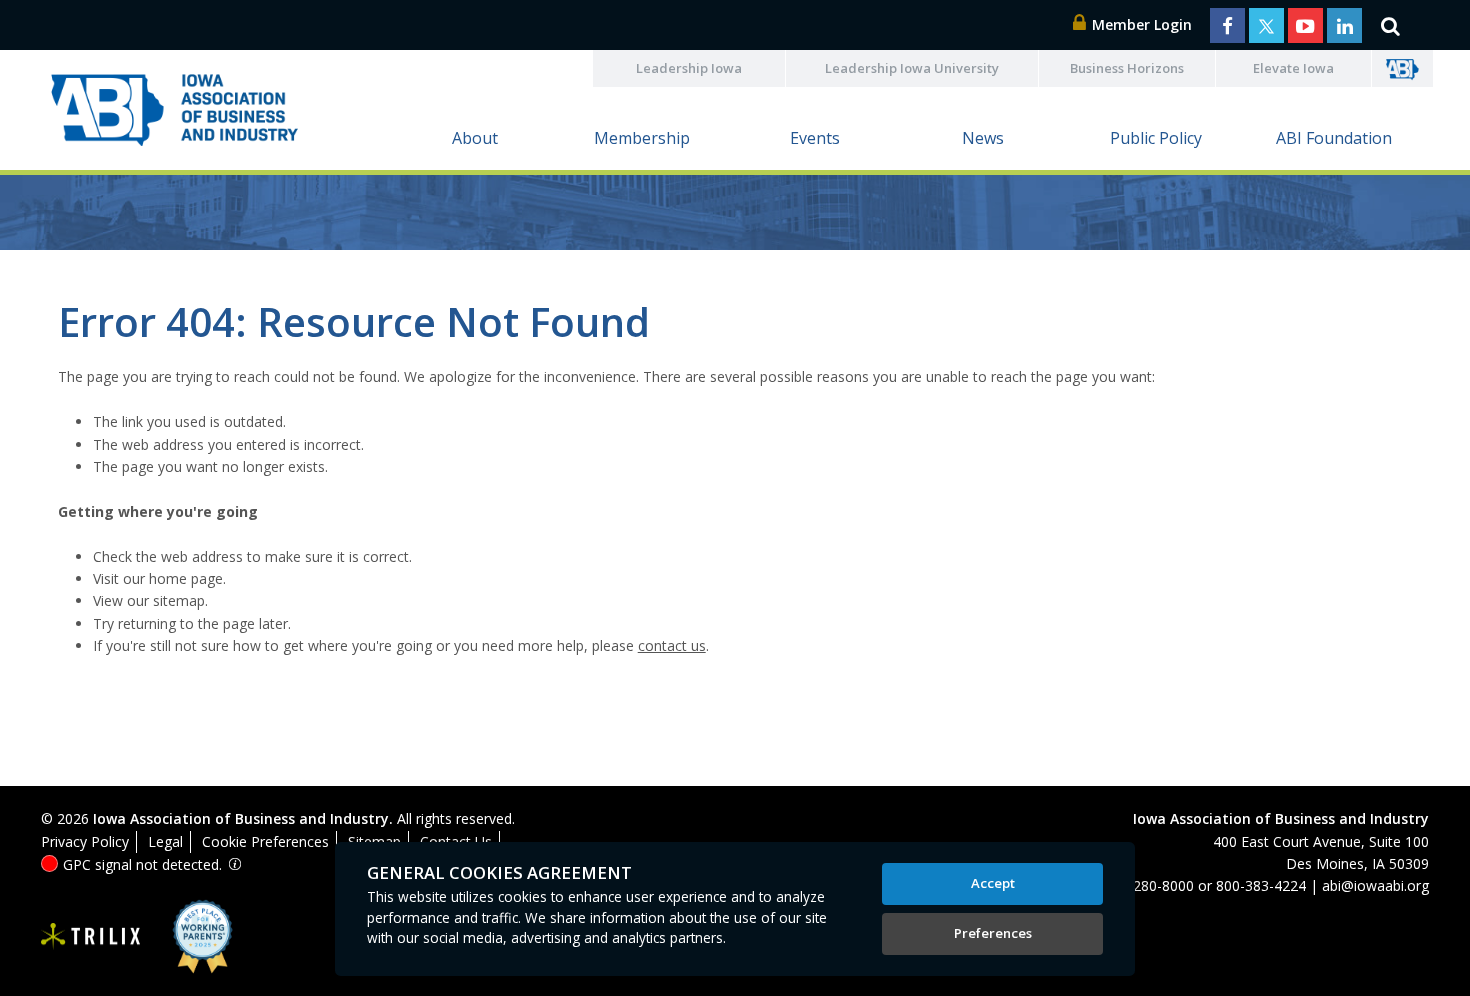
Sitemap (374, 841)
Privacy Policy (85, 841)
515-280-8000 (1149, 885)
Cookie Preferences (265, 841)
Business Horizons (1127, 68)
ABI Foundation (1334, 138)
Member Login (1140, 24)
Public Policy (1156, 138)
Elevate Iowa (1293, 68)
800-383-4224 (1261, 885)
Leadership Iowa (689, 68)
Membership (642, 138)
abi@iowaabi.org (1375, 885)
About (475, 138)
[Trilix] (91, 937)
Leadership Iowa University (912, 68)
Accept (993, 883)
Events (815, 138)
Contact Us (456, 841)
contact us (672, 645)
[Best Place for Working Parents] (187, 936)
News (983, 138)
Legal (165, 841)
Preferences (993, 933)
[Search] (1390, 25)
